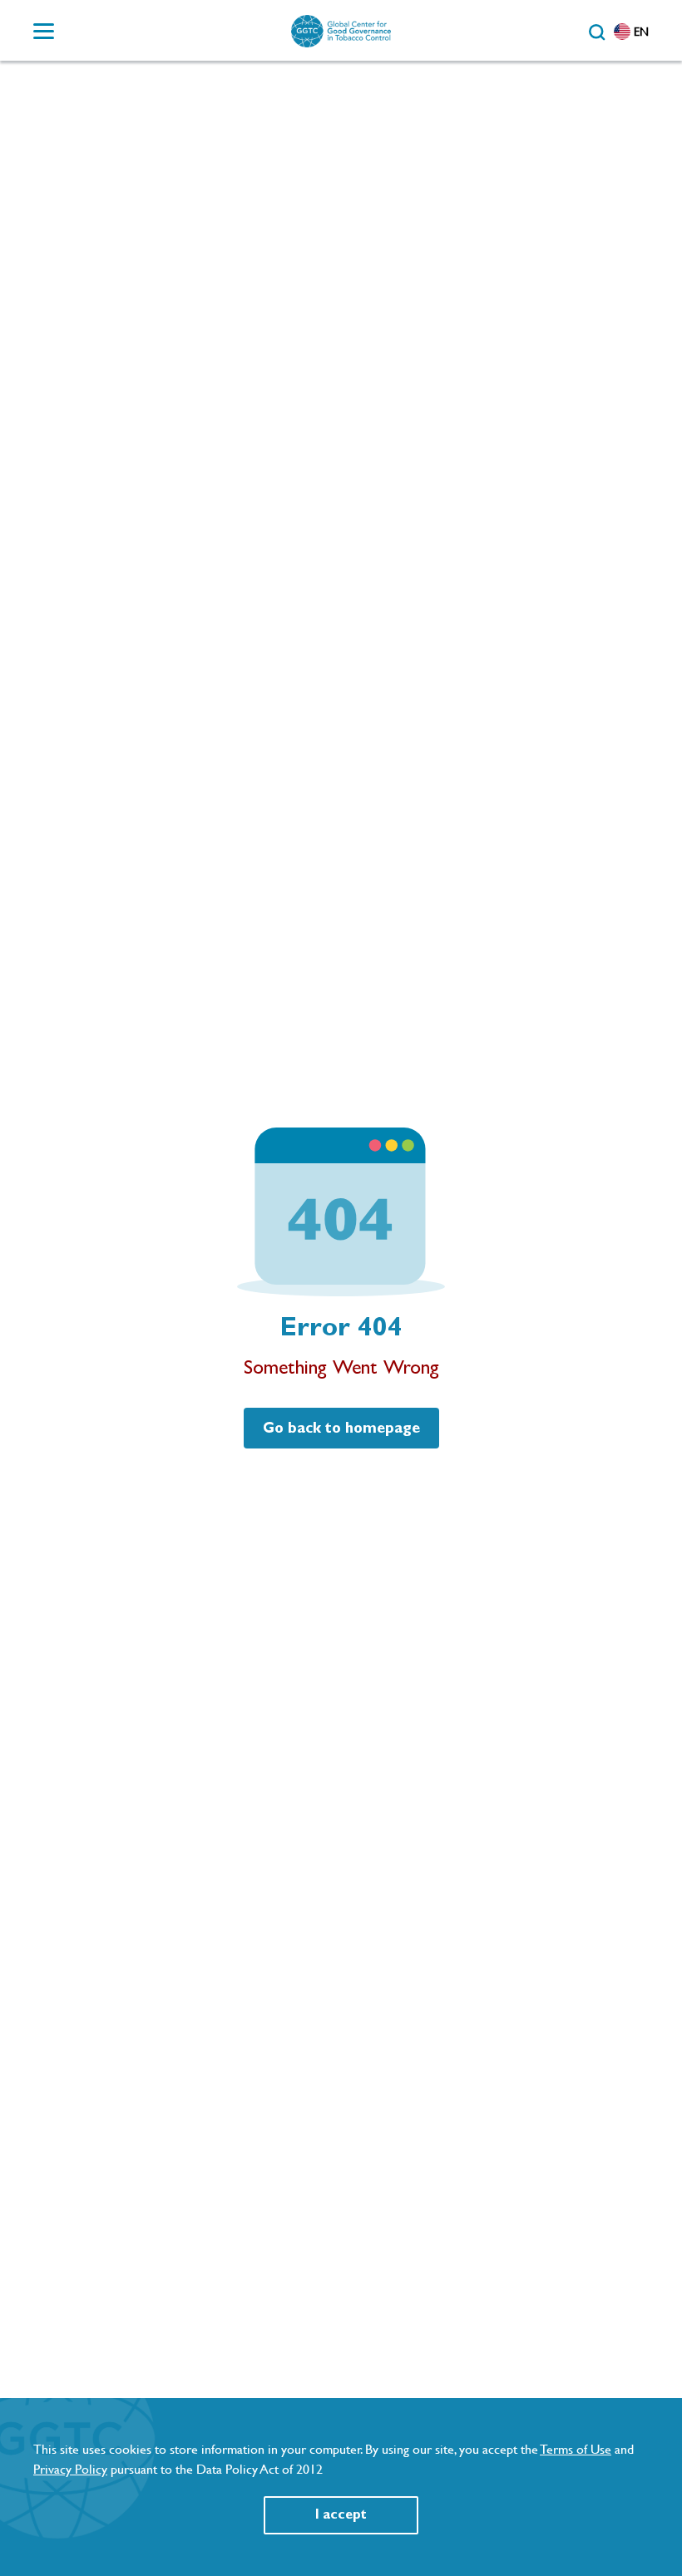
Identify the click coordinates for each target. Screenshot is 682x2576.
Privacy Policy (70, 2469)
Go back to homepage (341, 1429)
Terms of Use (576, 2449)
